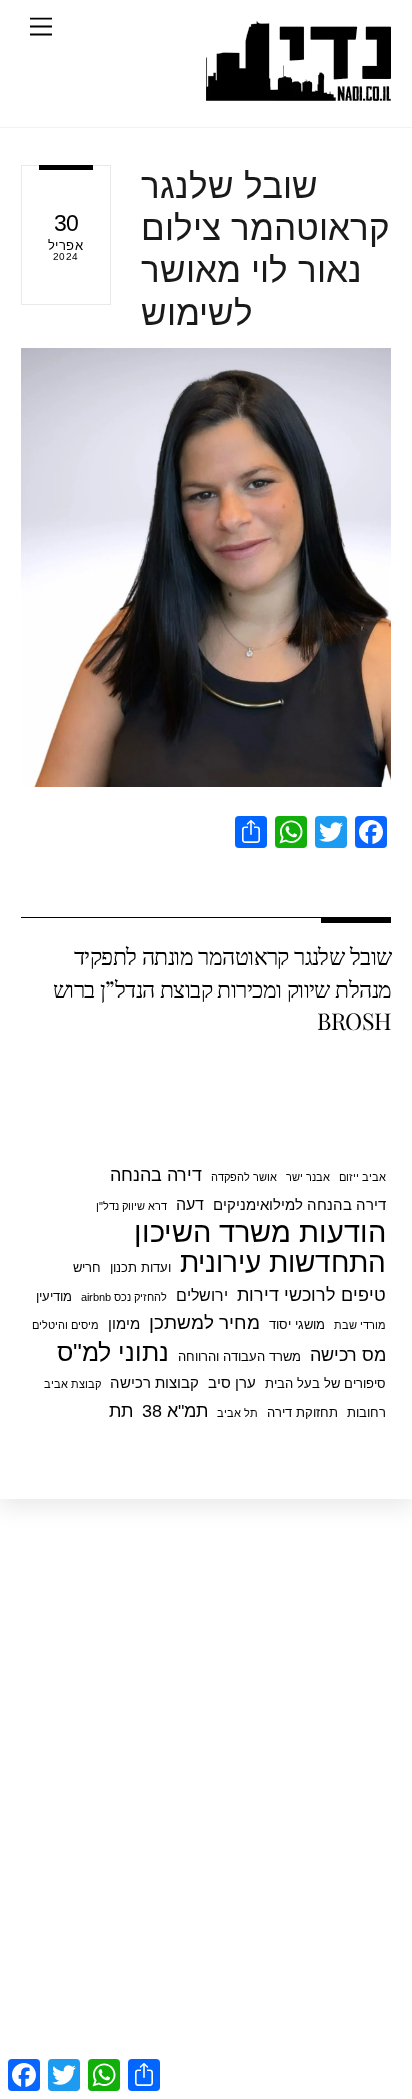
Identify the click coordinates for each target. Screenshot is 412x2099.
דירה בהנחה (156, 1175)
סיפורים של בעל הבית (325, 1383)
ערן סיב (232, 1382)
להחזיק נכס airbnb (124, 1297)
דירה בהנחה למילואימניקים (299, 1204)
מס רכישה (348, 1355)
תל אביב (237, 1413)
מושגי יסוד (297, 1324)
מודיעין (54, 1296)
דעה (190, 1204)
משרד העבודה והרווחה (239, 1356)
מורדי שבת (360, 1325)
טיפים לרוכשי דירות (311, 1295)
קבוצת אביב (72, 1384)
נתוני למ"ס (113, 1352)
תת (121, 1411)
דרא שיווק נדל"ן (131, 1206)
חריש (87, 1267)
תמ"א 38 (175, 1411)
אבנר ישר (308, 1177)
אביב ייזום (362, 1177)
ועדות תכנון (140, 1267)
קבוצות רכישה (154, 1382)
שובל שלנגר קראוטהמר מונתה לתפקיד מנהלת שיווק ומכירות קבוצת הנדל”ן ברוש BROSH (222, 988)
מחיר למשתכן (204, 1322)
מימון (124, 1323)
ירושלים (202, 1295)
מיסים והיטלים (65, 1325)
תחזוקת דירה (302, 1412)
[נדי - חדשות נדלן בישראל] (298, 91)
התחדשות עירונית (283, 1263)
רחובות (366, 1412)
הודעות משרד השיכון (260, 1232)
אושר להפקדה (244, 1177)
